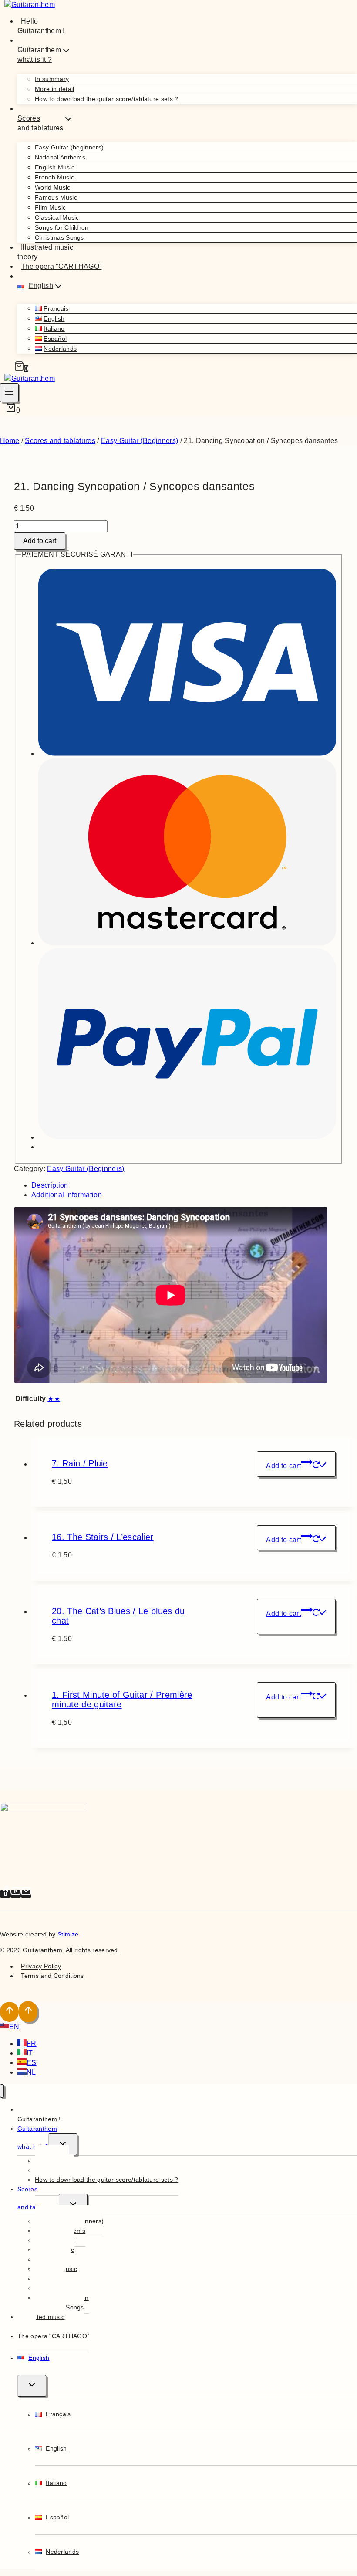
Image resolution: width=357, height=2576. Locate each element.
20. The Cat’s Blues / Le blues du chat (118, 1616)
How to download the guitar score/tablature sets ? (107, 99)
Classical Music (57, 217)
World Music (53, 187)
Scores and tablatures (38, 2198)
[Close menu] (2, 2091)
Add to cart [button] (283, 1466)
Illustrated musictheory (45, 252)
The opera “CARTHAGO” (61, 266)
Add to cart (40, 541)
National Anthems (60, 157)
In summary (52, 79)
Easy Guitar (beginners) (69, 147)
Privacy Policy (41, 1967)
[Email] (26, 1894)
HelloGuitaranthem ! (41, 26)
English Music (55, 167)
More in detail (54, 89)
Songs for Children (62, 227)
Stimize (68, 1934)
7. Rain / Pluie (80, 1463)
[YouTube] (16, 1894)
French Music (54, 177)
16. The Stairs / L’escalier (103, 1537)
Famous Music (56, 197)
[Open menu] (9, 393)
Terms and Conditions (52, 1976)
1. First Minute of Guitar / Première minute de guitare (122, 1699)
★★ (54, 1399)
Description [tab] (50, 1185)
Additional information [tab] (67, 1195)
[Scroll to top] (9, 2012)
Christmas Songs (59, 237)
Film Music (50, 207)
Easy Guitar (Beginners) (86, 1169)
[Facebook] (5, 1894)
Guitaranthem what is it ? (37, 2138)
